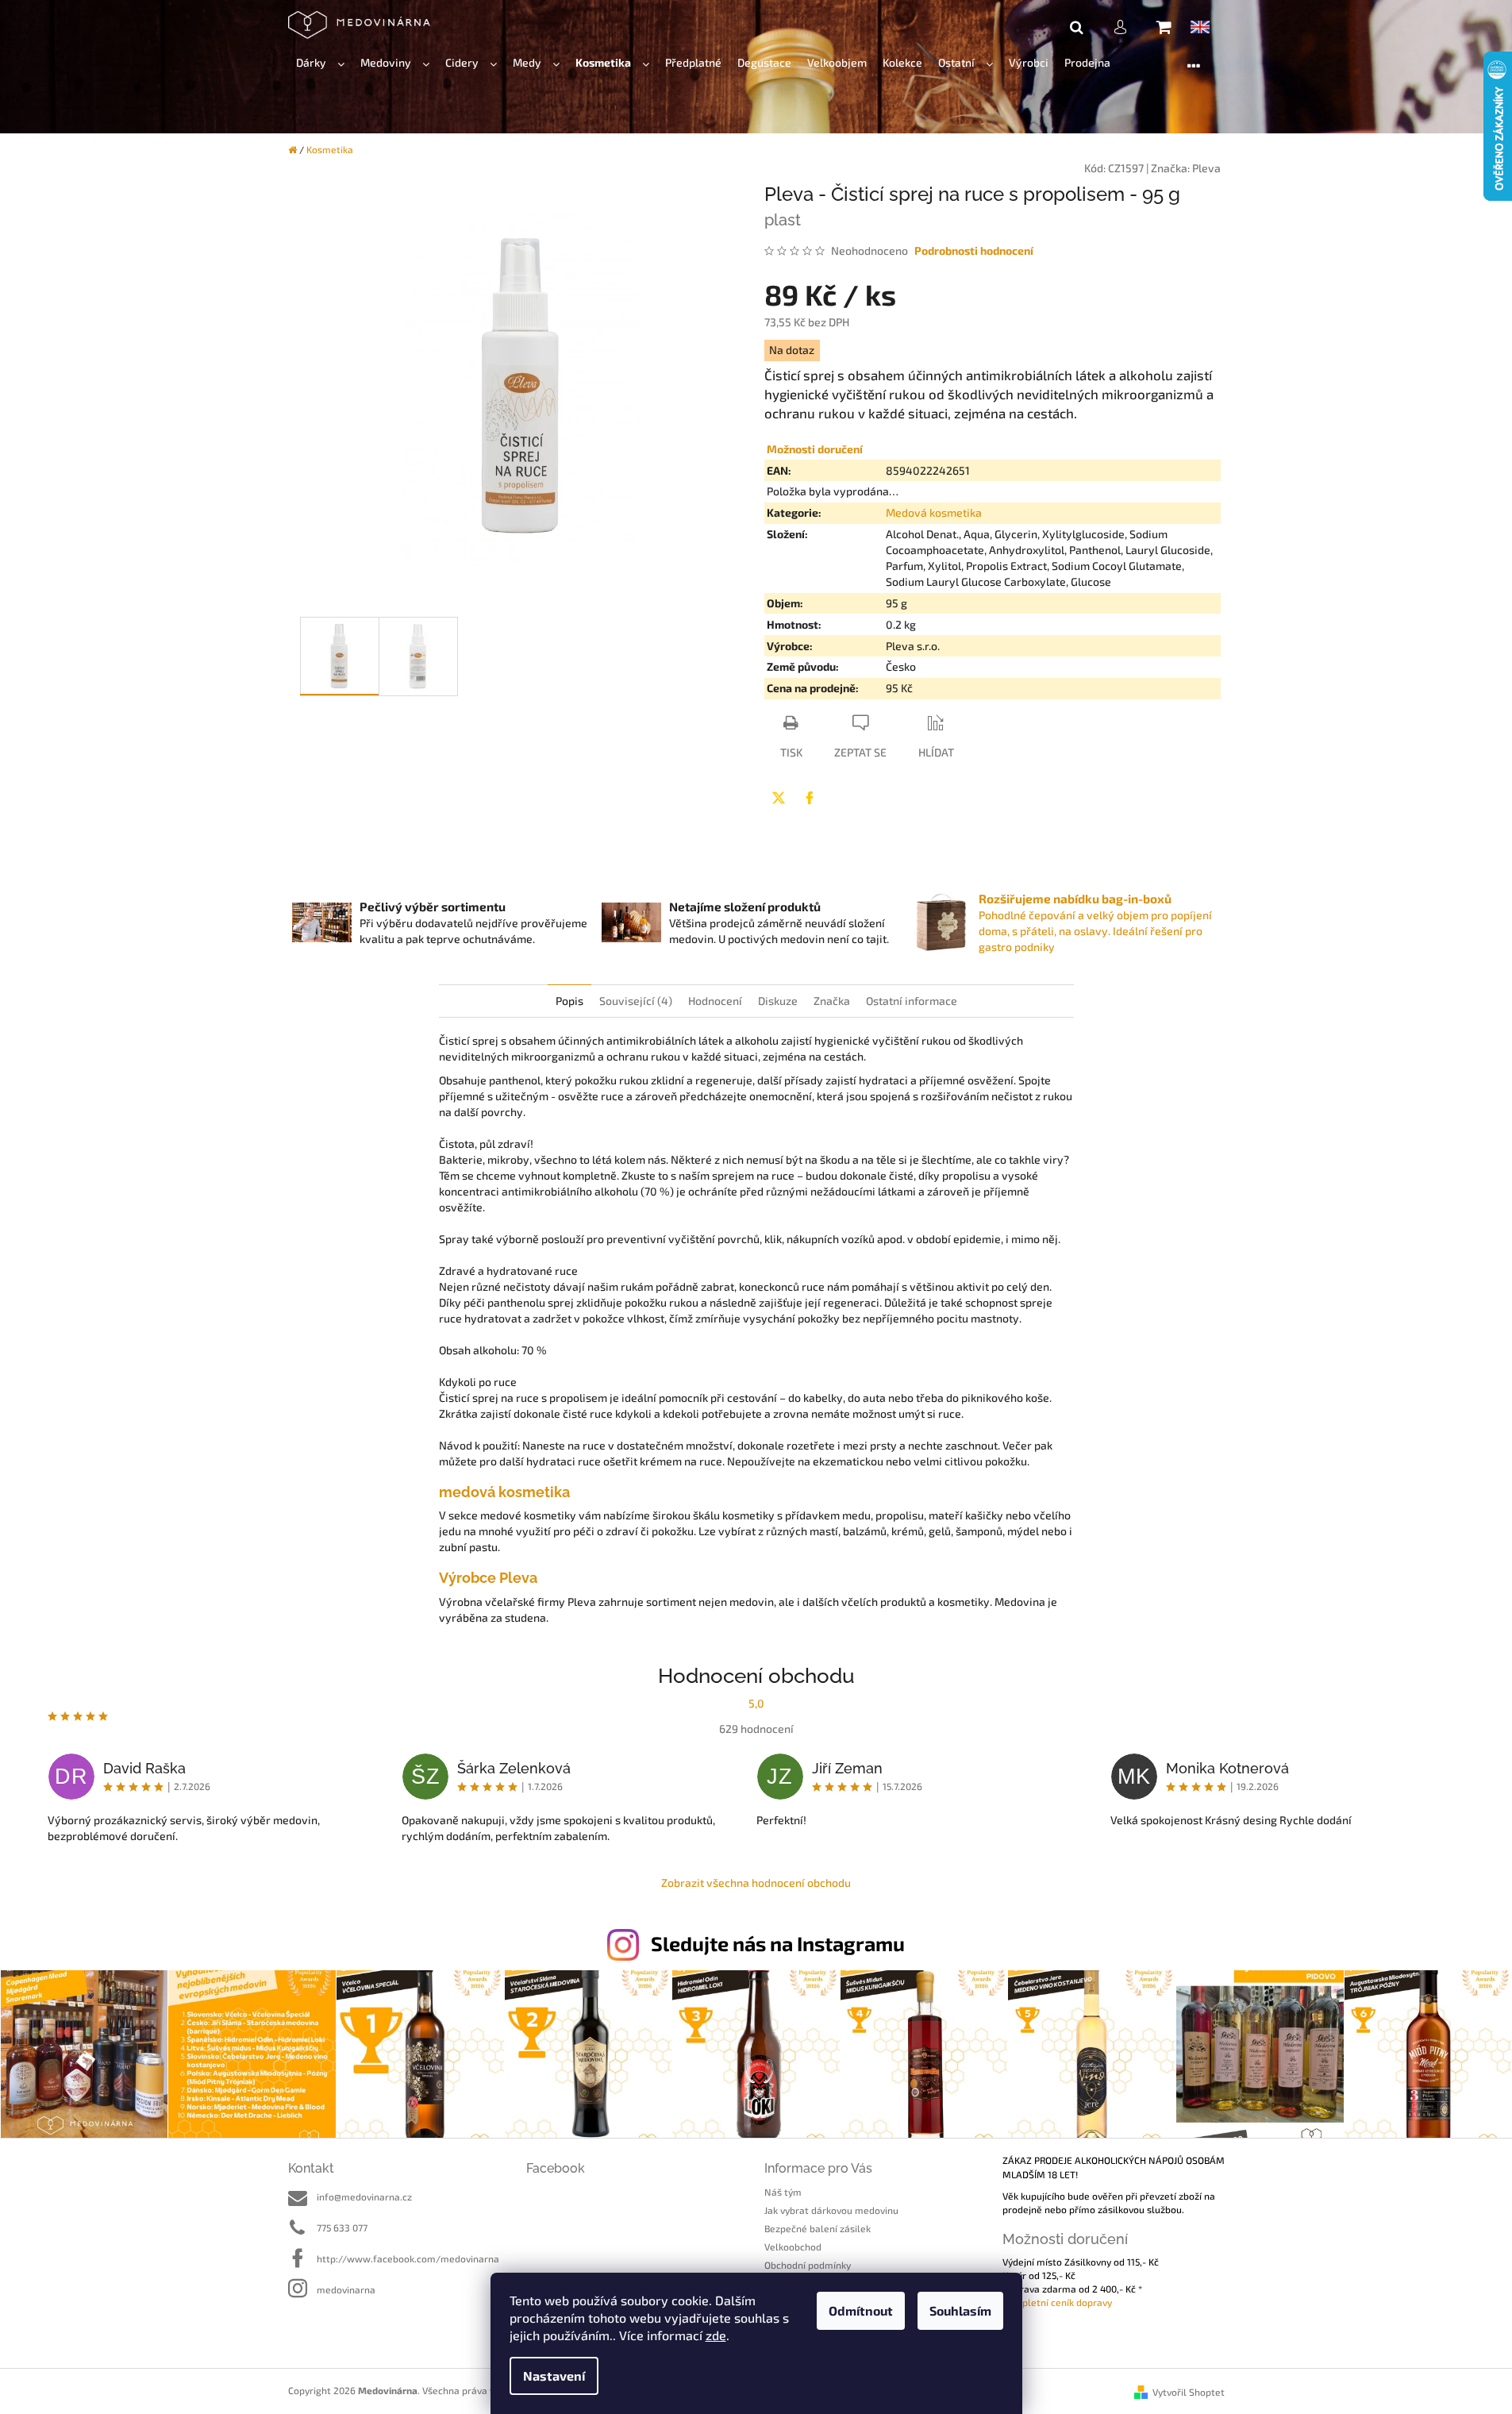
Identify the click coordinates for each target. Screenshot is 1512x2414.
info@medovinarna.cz (364, 2196)
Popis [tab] (569, 1001)
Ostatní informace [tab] (912, 1001)
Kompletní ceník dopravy (1057, 2302)
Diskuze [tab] (778, 1001)
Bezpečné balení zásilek (818, 2228)
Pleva (1206, 168)
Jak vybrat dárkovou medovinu (831, 2210)
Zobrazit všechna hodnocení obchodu (756, 1883)
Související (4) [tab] (636, 1001)
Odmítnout (861, 2310)
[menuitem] (320, 63)
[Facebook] (810, 798)
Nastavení (554, 2375)
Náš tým (783, 2192)
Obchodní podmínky (808, 2265)
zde (716, 2335)
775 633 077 (342, 2227)
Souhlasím (960, 2310)
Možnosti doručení (815, 449)
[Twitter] (779, 798)
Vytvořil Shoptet (1189, 2392)
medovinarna (346, 2289)
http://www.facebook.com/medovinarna (408, 2258)
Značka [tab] (832, 1001)
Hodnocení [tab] (715, 1001)
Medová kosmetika (934, 512)
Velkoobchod (793, 2247)
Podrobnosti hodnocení (974, 250)
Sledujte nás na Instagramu (778, 1943)
